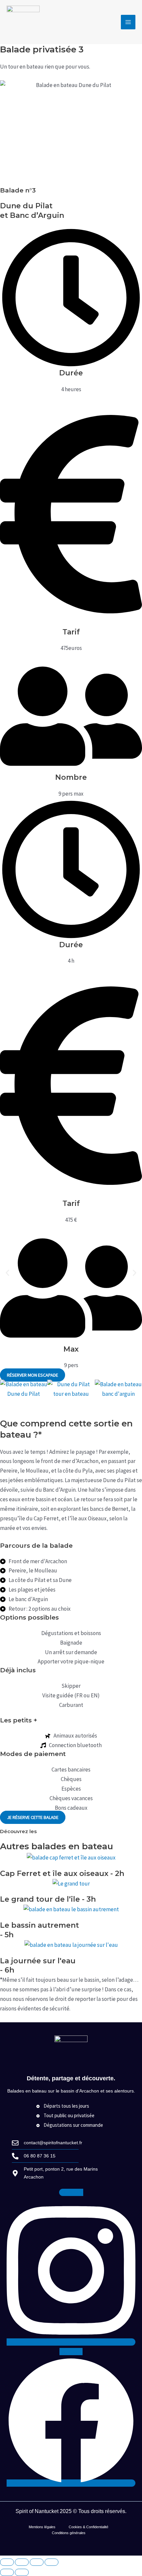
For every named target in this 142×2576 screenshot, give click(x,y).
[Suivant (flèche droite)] (22, 2572)
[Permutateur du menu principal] (128, 22)
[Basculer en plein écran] (22, 2562)
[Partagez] (37, 2562)
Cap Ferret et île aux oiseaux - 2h (62, 1873)
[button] (7, 1273)
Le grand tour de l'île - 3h (48, 1899)
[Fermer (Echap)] (52, 2562)
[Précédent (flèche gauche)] (7, 2572)
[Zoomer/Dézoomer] (7, 2562)
